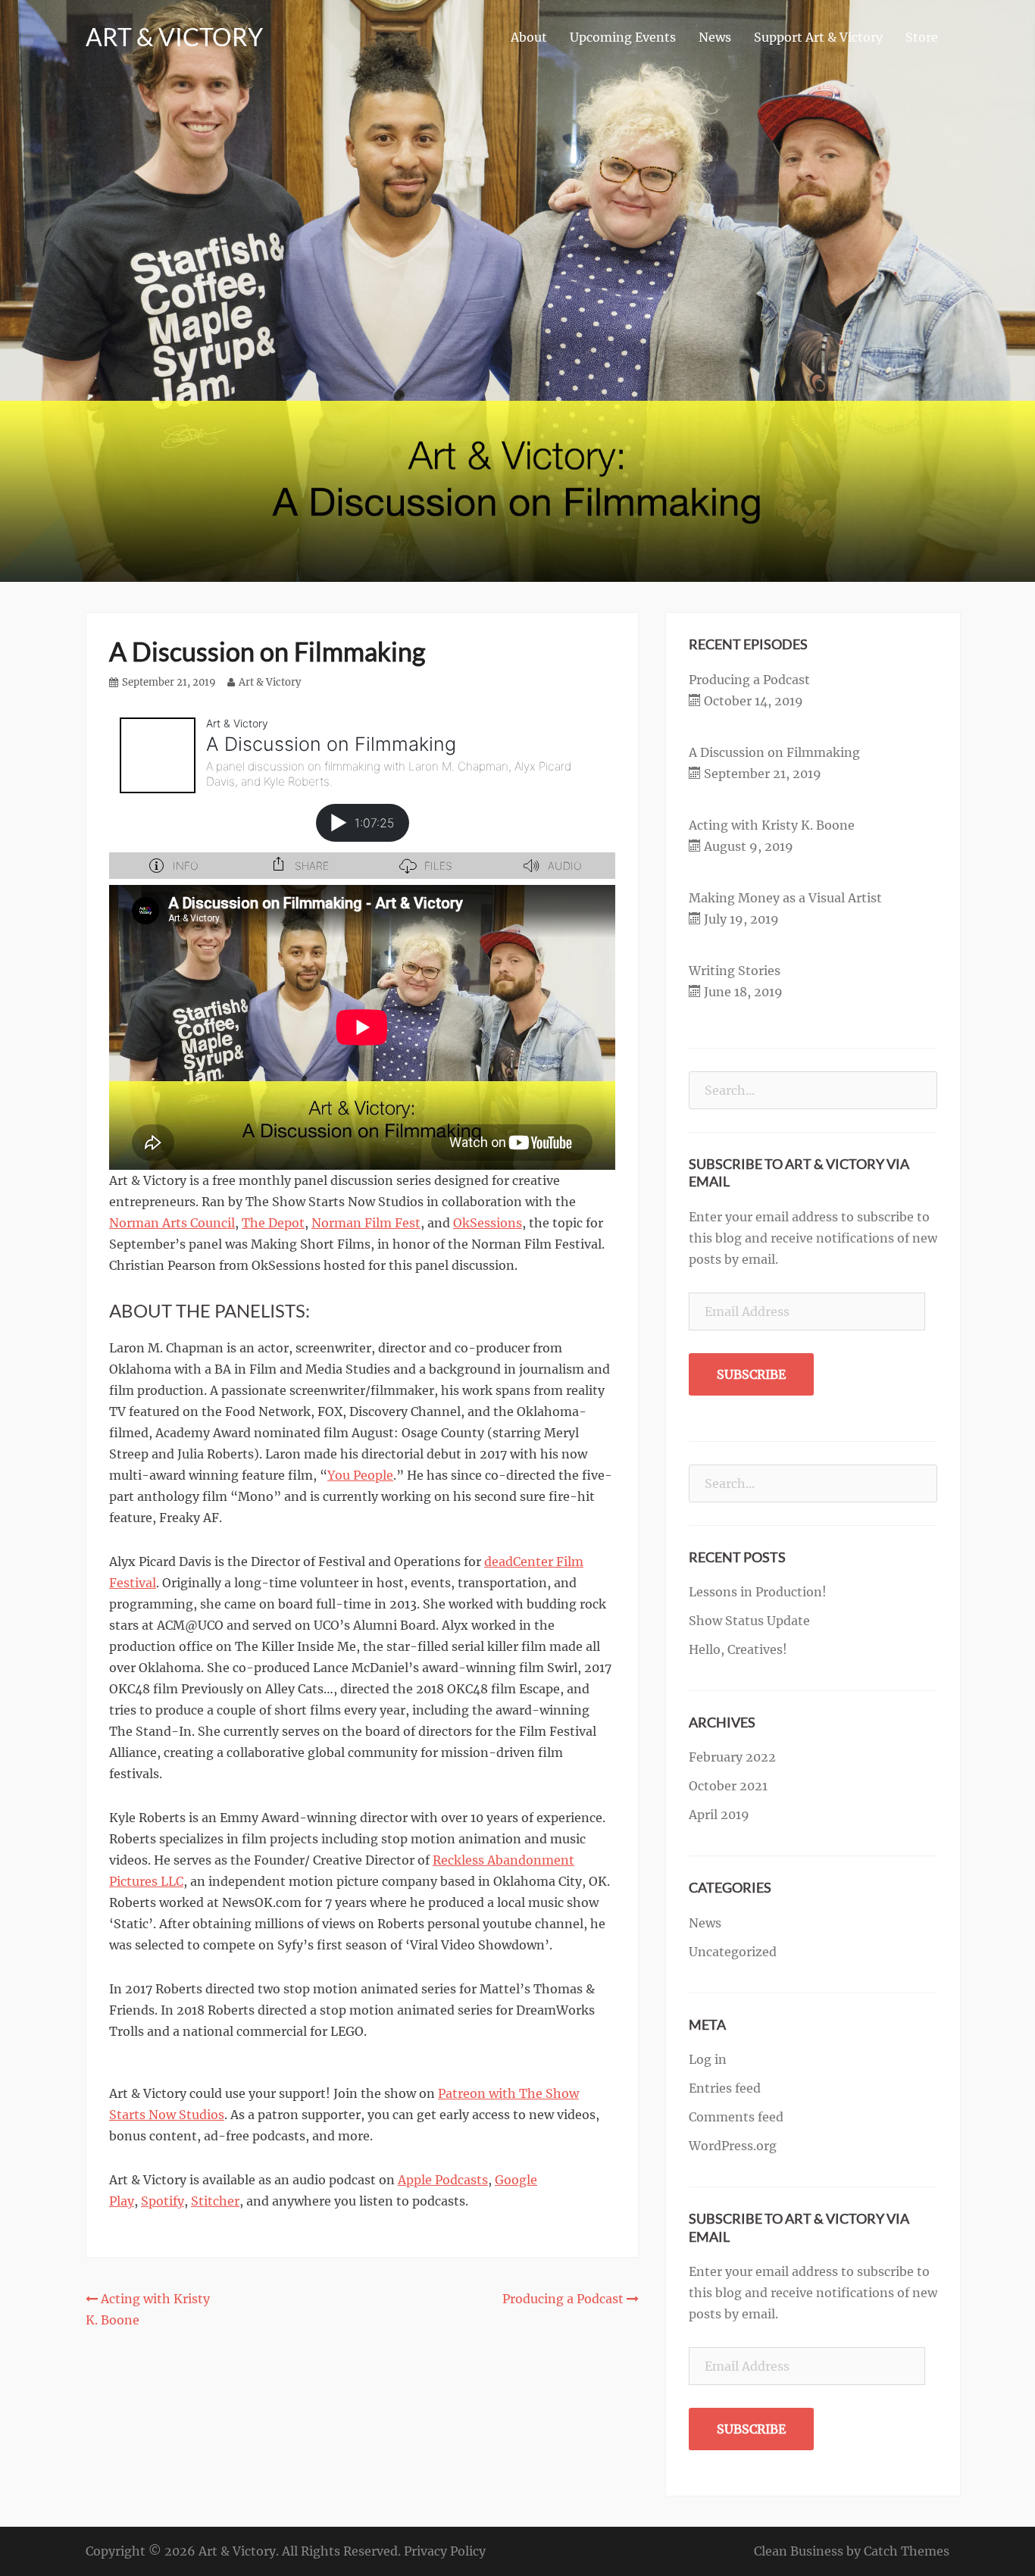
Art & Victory (174, 37)
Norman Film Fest (366, 1223)
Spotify (163, 2201)
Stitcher (215, 2201)
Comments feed (736, 2117)
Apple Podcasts (443, 2180)
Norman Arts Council (172, 1223)
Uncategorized (733, 1952)
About (529, 37)
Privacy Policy (445, 2551)
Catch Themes (907, 2551)
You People (360, 1475)
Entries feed (725, 2088)
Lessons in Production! (758, 1592)
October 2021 (728, 1786)
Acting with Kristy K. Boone (772, 825)
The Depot (273, 1223)
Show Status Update (749, 1621)
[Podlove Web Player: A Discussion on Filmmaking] (362, 793)
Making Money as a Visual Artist (785, 898)
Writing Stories (735, 971)
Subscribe (751, 1374)
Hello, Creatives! (738, 1649)
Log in (708, 2059)
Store (922, 37)
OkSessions (488, 1223)
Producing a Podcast (749, 680)
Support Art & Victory (818, 37)
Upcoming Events (623, 37)
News (715, 37)
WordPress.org (733, 2146)
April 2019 (719, 1815)
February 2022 (732, 1757)
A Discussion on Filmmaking (774, 752)
